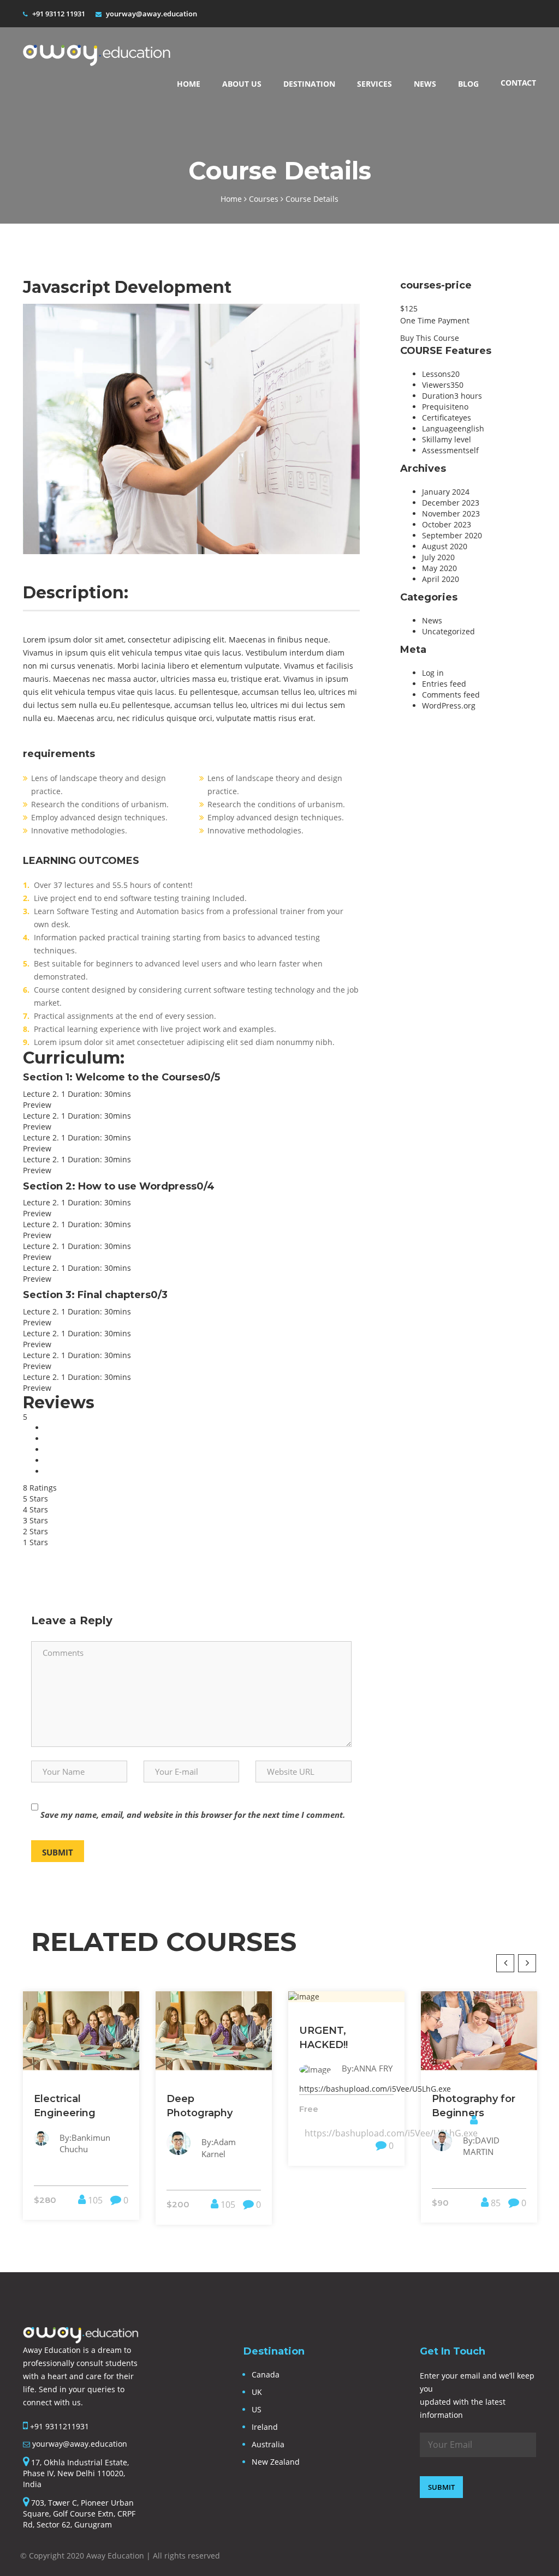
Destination (309, 84)
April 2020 (441, 579)
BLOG (468, 84)
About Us (242, 84)
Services (374, 84)
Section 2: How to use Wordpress (119, 1186)
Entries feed (444, 684)
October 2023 (447, 524)
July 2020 (438, 557)
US (257, 2409)
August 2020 (445, 546)
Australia (268, 2444)
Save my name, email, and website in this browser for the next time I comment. (193, 1815)
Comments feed (451, 695)
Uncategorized (448, 631)
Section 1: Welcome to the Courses (121, 1077)
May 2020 (439, 568)
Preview (37, 1105)
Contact (518, 83)
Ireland (265, 2427)
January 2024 (446, 492)
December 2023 (451, 503)
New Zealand (276, 2462)
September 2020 (452, 535)
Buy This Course (430, 338)
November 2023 (451, 514)
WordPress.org (449, 705)
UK (257, 2392)
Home (189, 84)
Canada (266, 2374)
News (425, 84)
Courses (265, 199)
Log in (433, 673)
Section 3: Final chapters (95, 1295)
